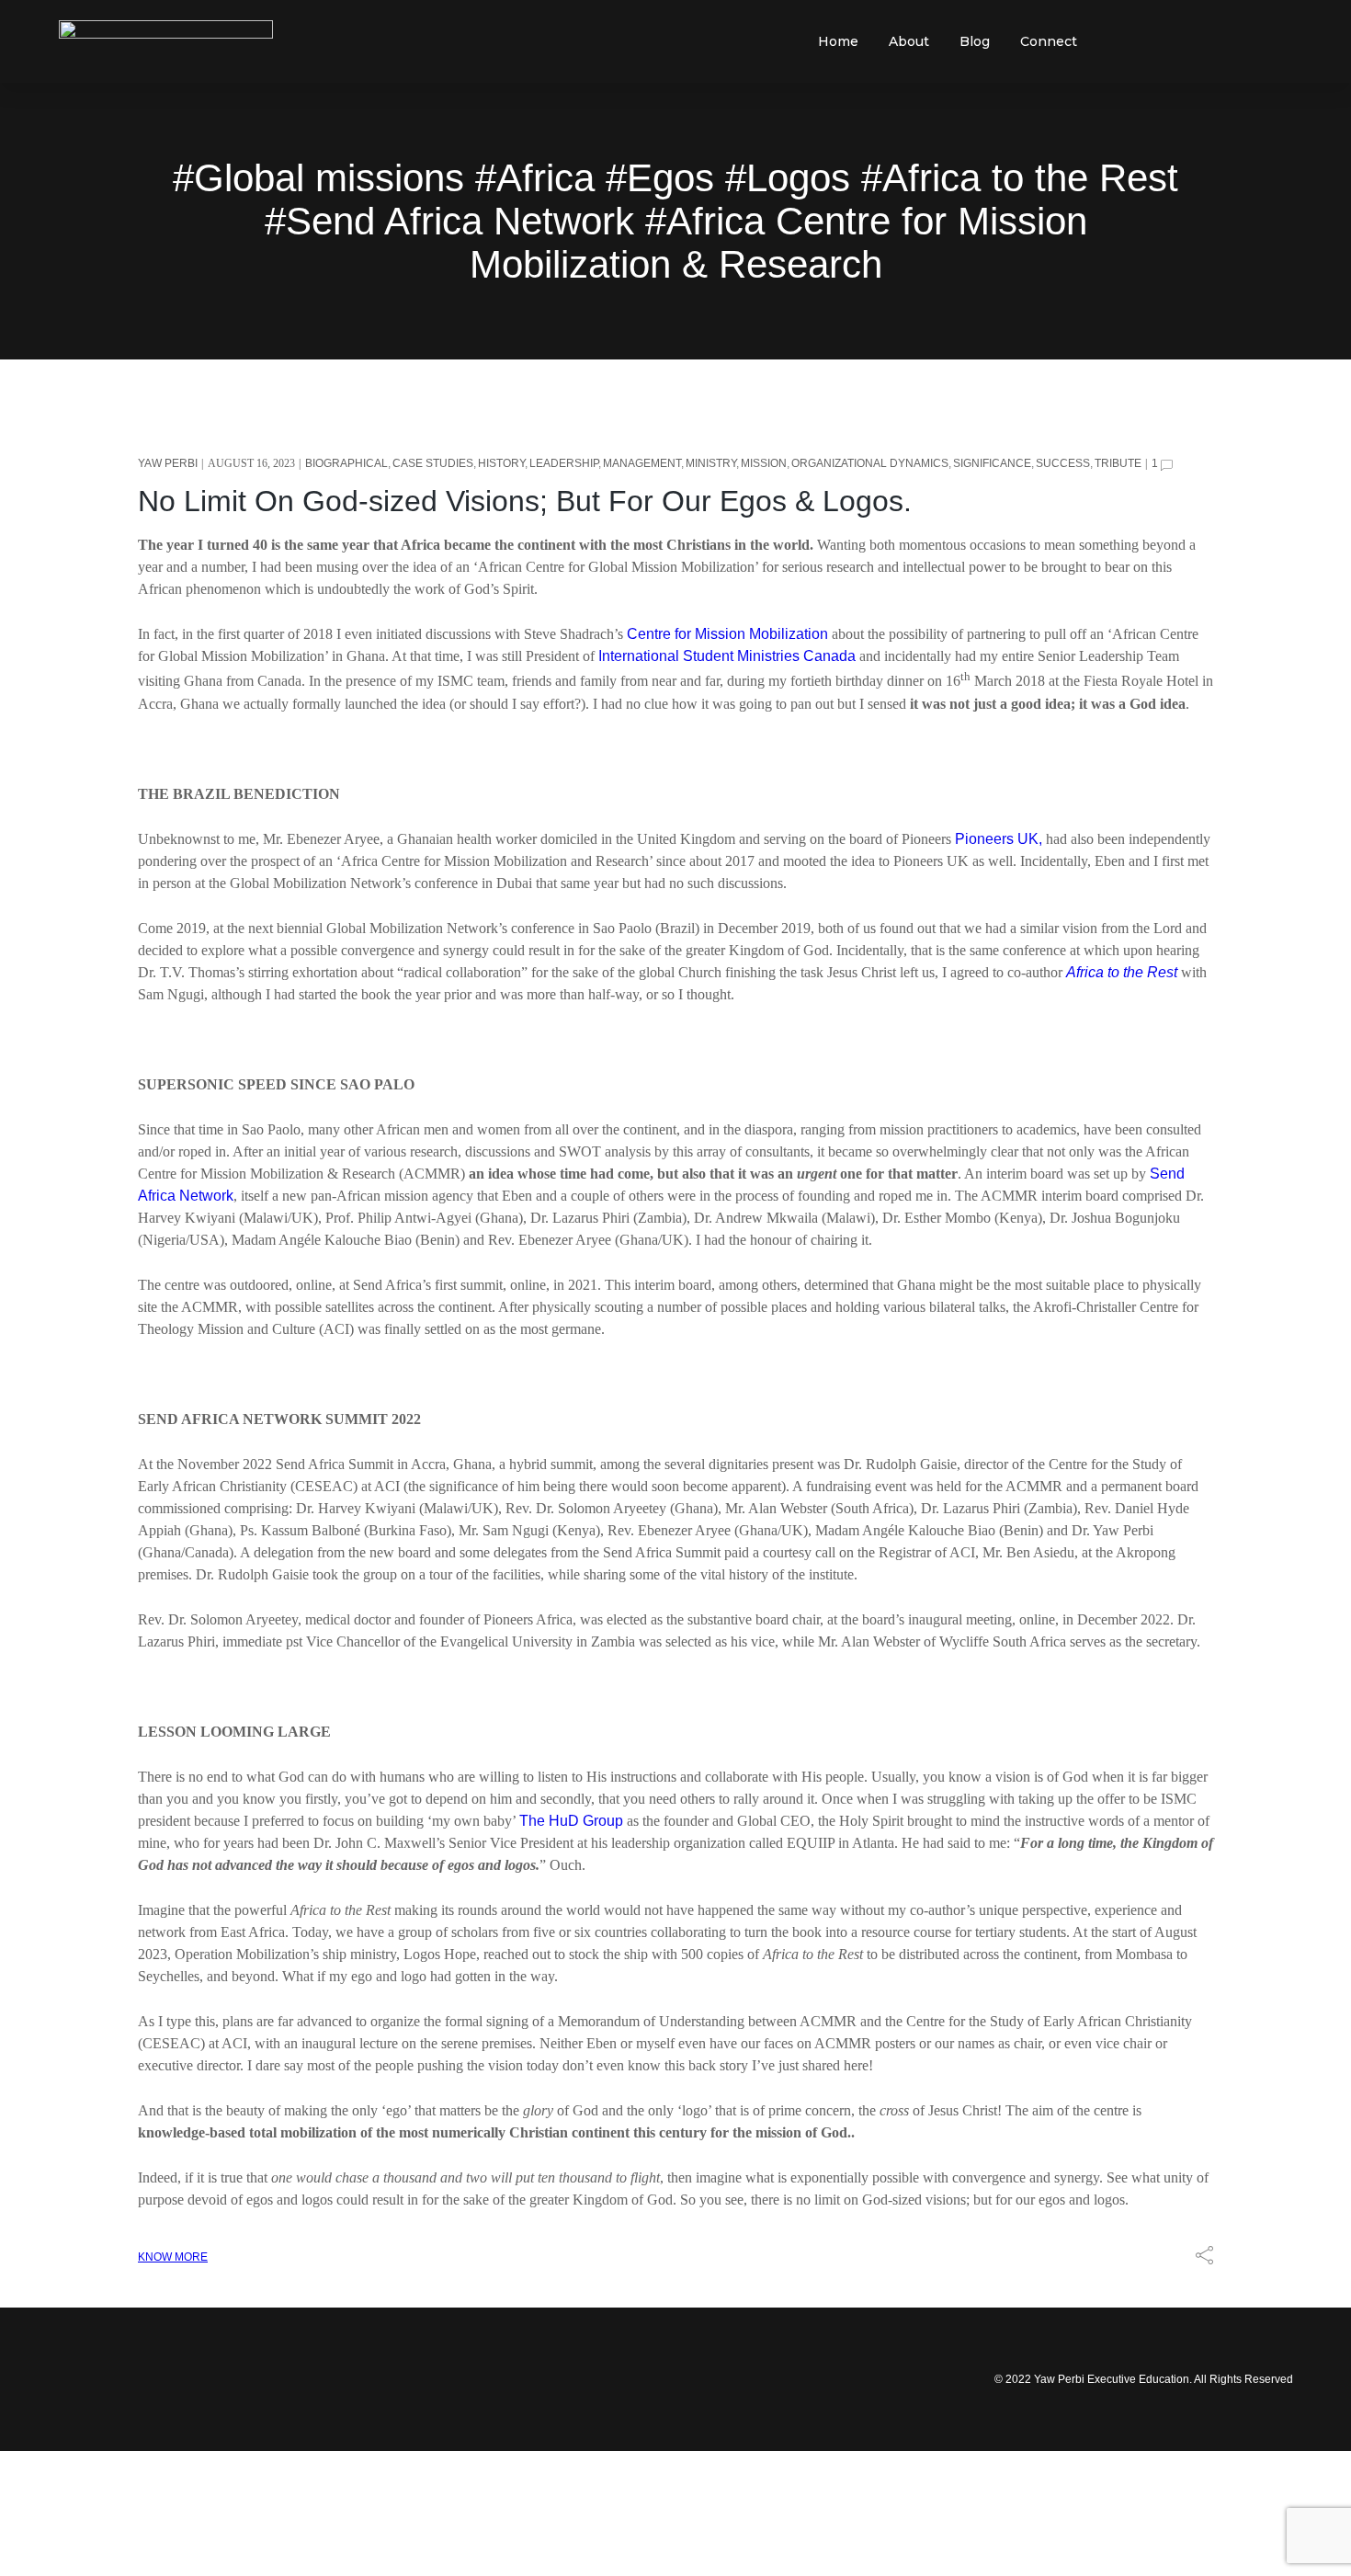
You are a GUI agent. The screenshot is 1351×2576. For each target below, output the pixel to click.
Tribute (1118, 463)
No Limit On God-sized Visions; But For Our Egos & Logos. (525, 501)
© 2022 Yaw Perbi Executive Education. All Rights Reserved (1144, 2379)
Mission (764, 463)
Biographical (346, 463)
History (501, 463)
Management (642, 463)
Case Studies (433, 463)
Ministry (711, 463)
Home (838, 41)
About (909, 41)
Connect (1049, 41)
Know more (173, 2257)
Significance (992, 463)
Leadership (564, 463)
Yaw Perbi (168, 463)
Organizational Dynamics (870, 463)
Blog (975, 41)
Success (1063, 463)
